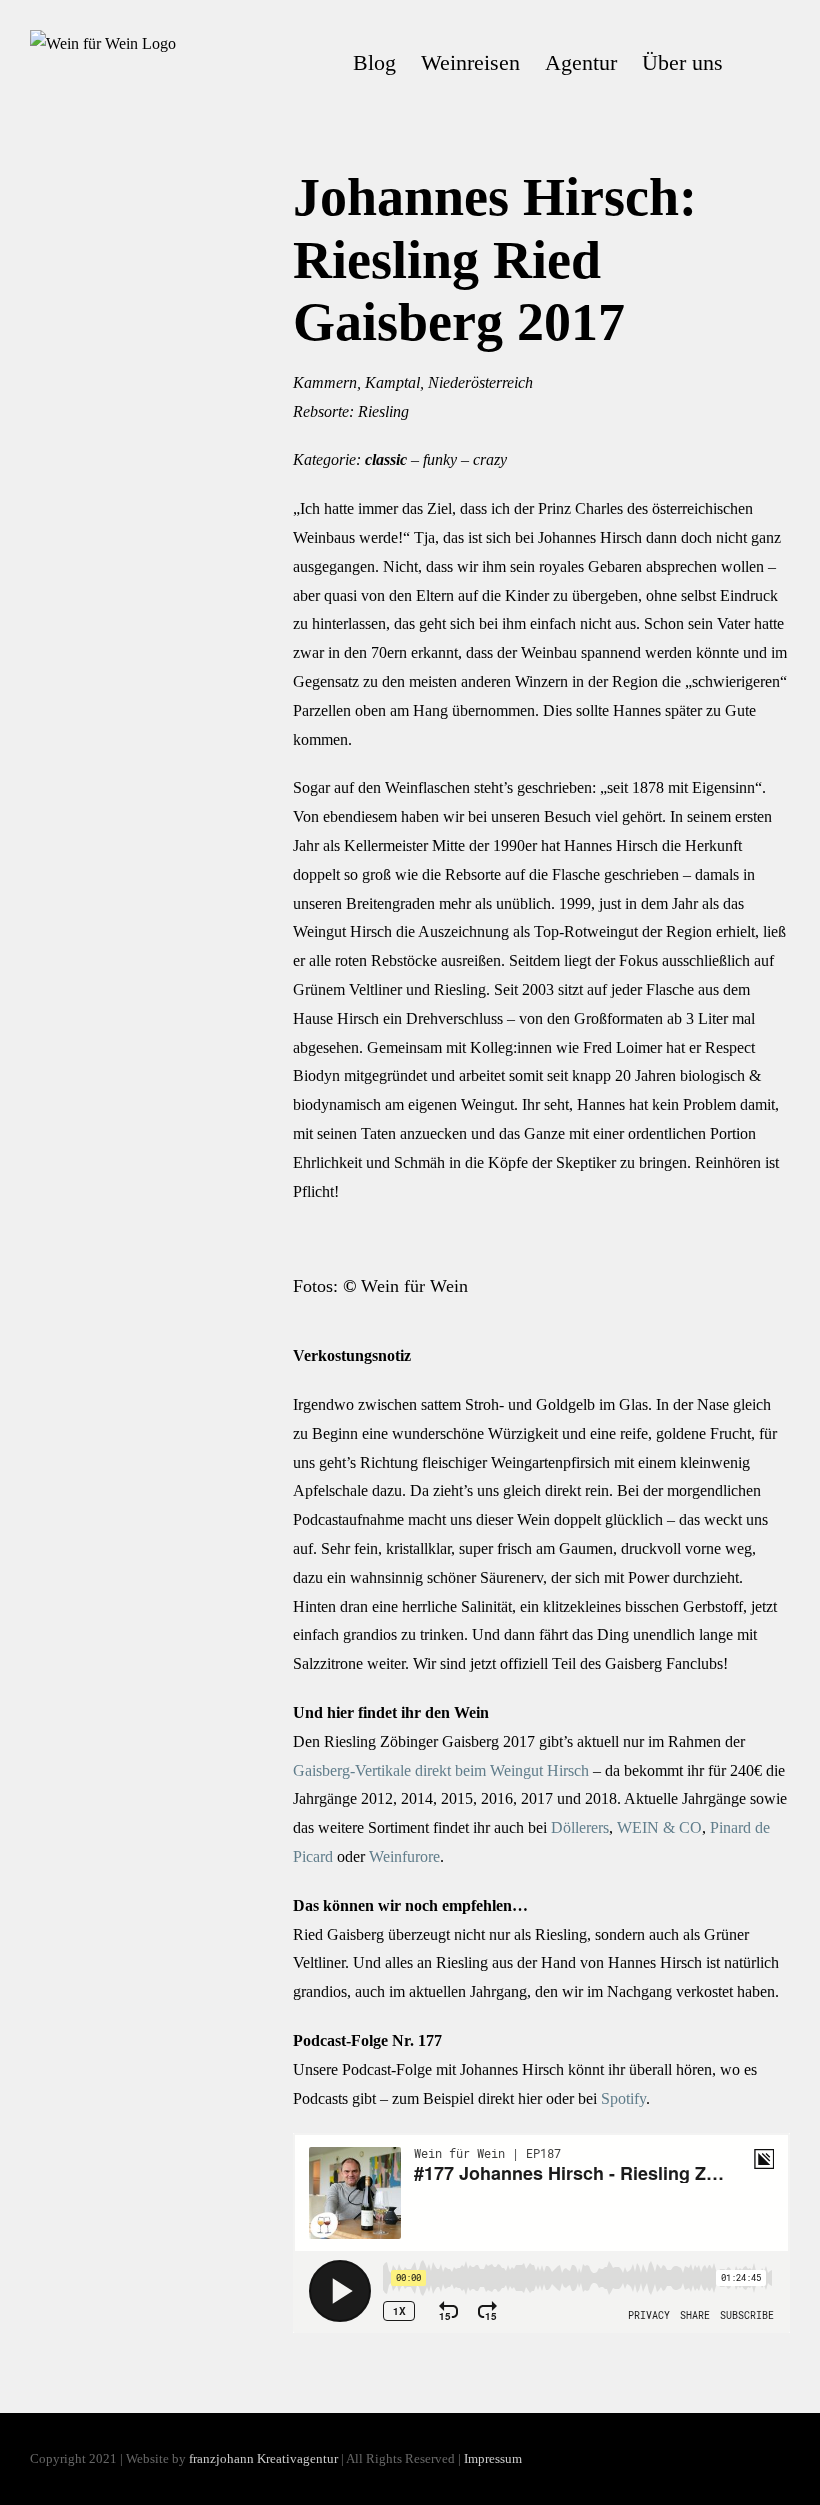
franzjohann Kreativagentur (263, 2458)
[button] (756, 63)
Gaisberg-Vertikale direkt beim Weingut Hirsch (441, 1770)
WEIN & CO (659, 1827)
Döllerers (580, 1827)
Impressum (493, 2458)
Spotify (623, 2098)
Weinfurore (404, 1856)
